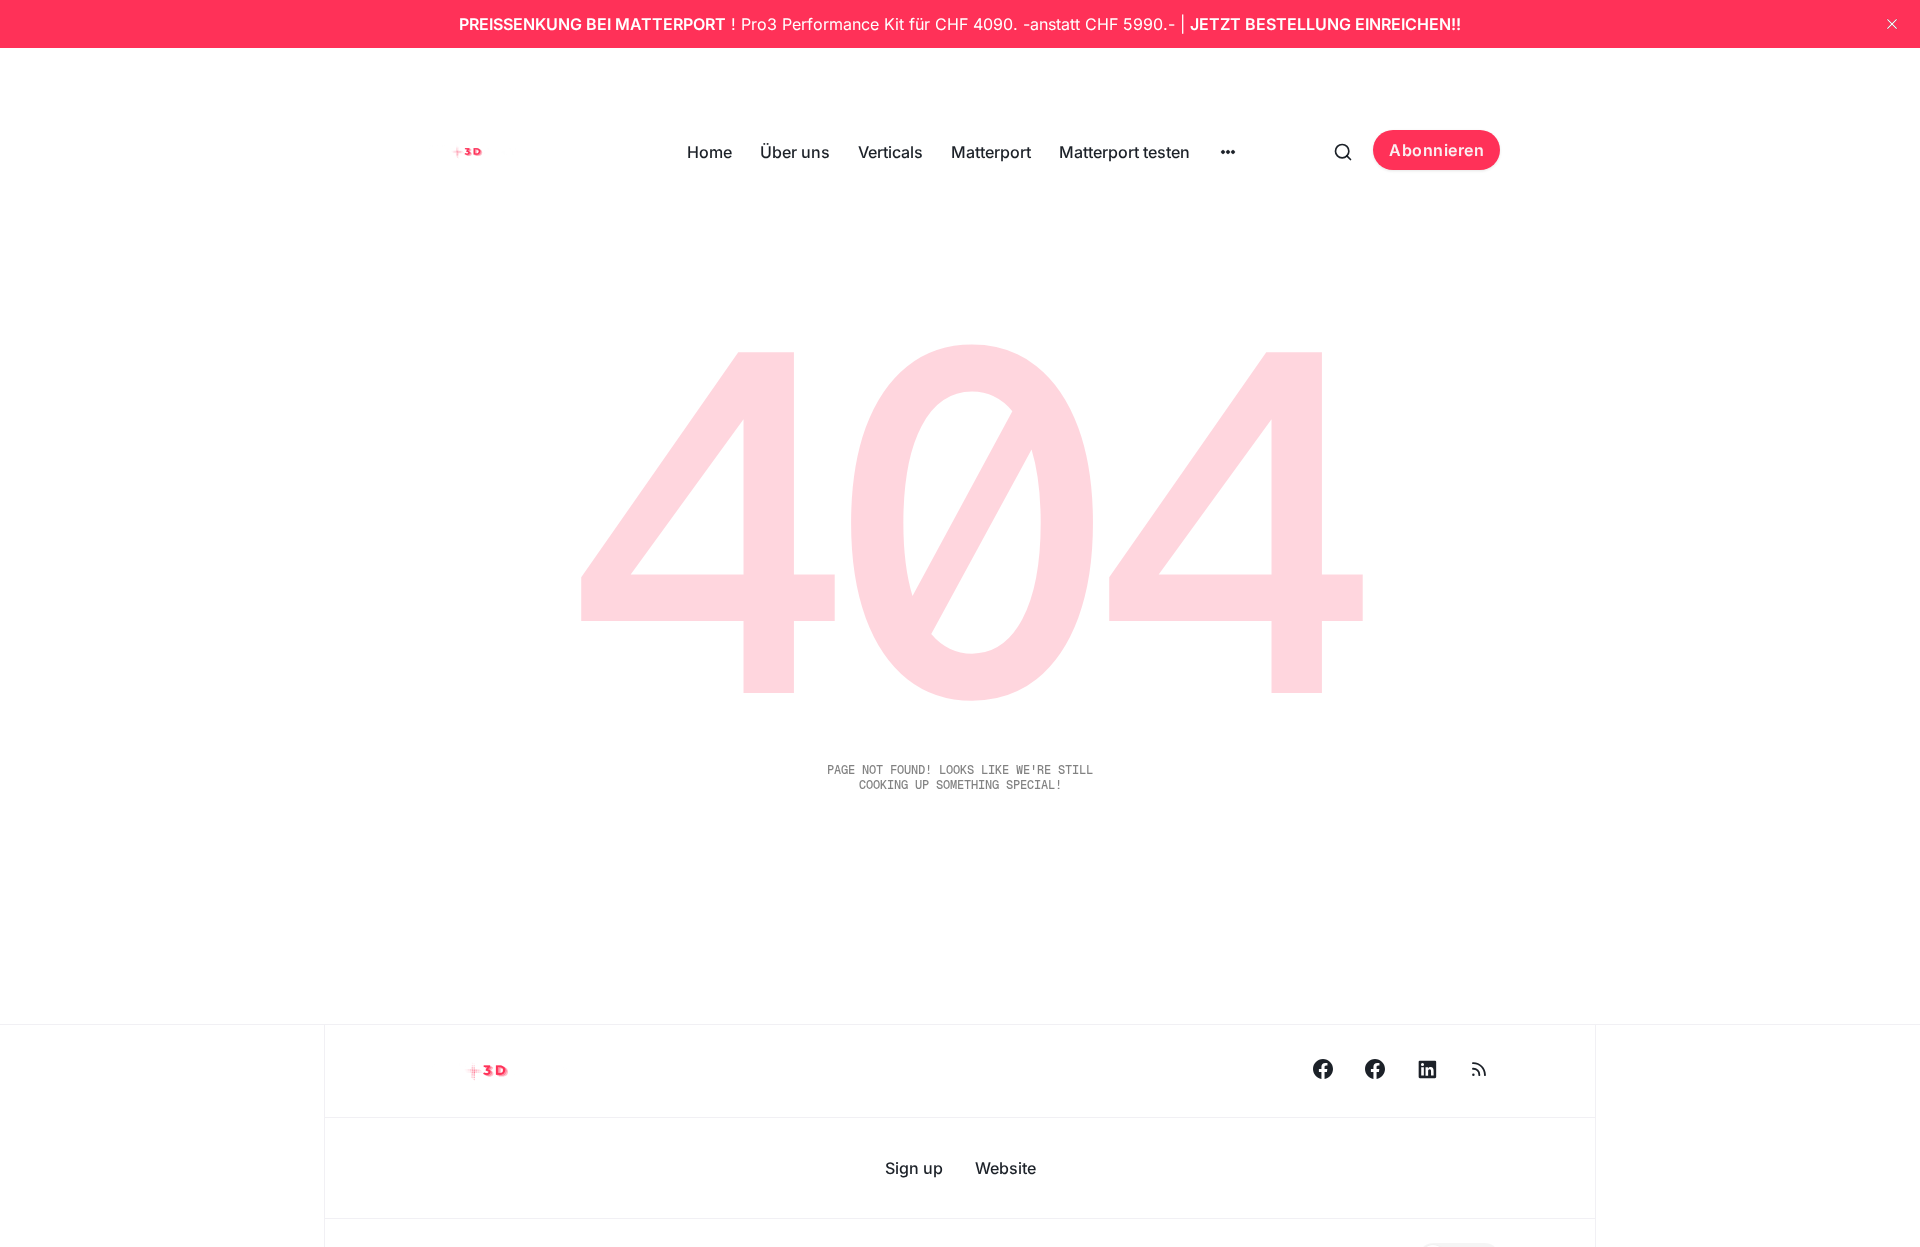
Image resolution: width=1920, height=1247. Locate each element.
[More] (1228, 152)
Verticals (890, 152)
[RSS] (1479, 1069)
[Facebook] (1323, 1069)
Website (1005, 1168)
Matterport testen (1124, 152)
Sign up (914, 1168)
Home (709, 152)
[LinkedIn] (1427, 1069)
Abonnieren (1436, 150)
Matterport (991, 152)
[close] (1892, 24)
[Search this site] (1343, 152)
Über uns (795, 152)
